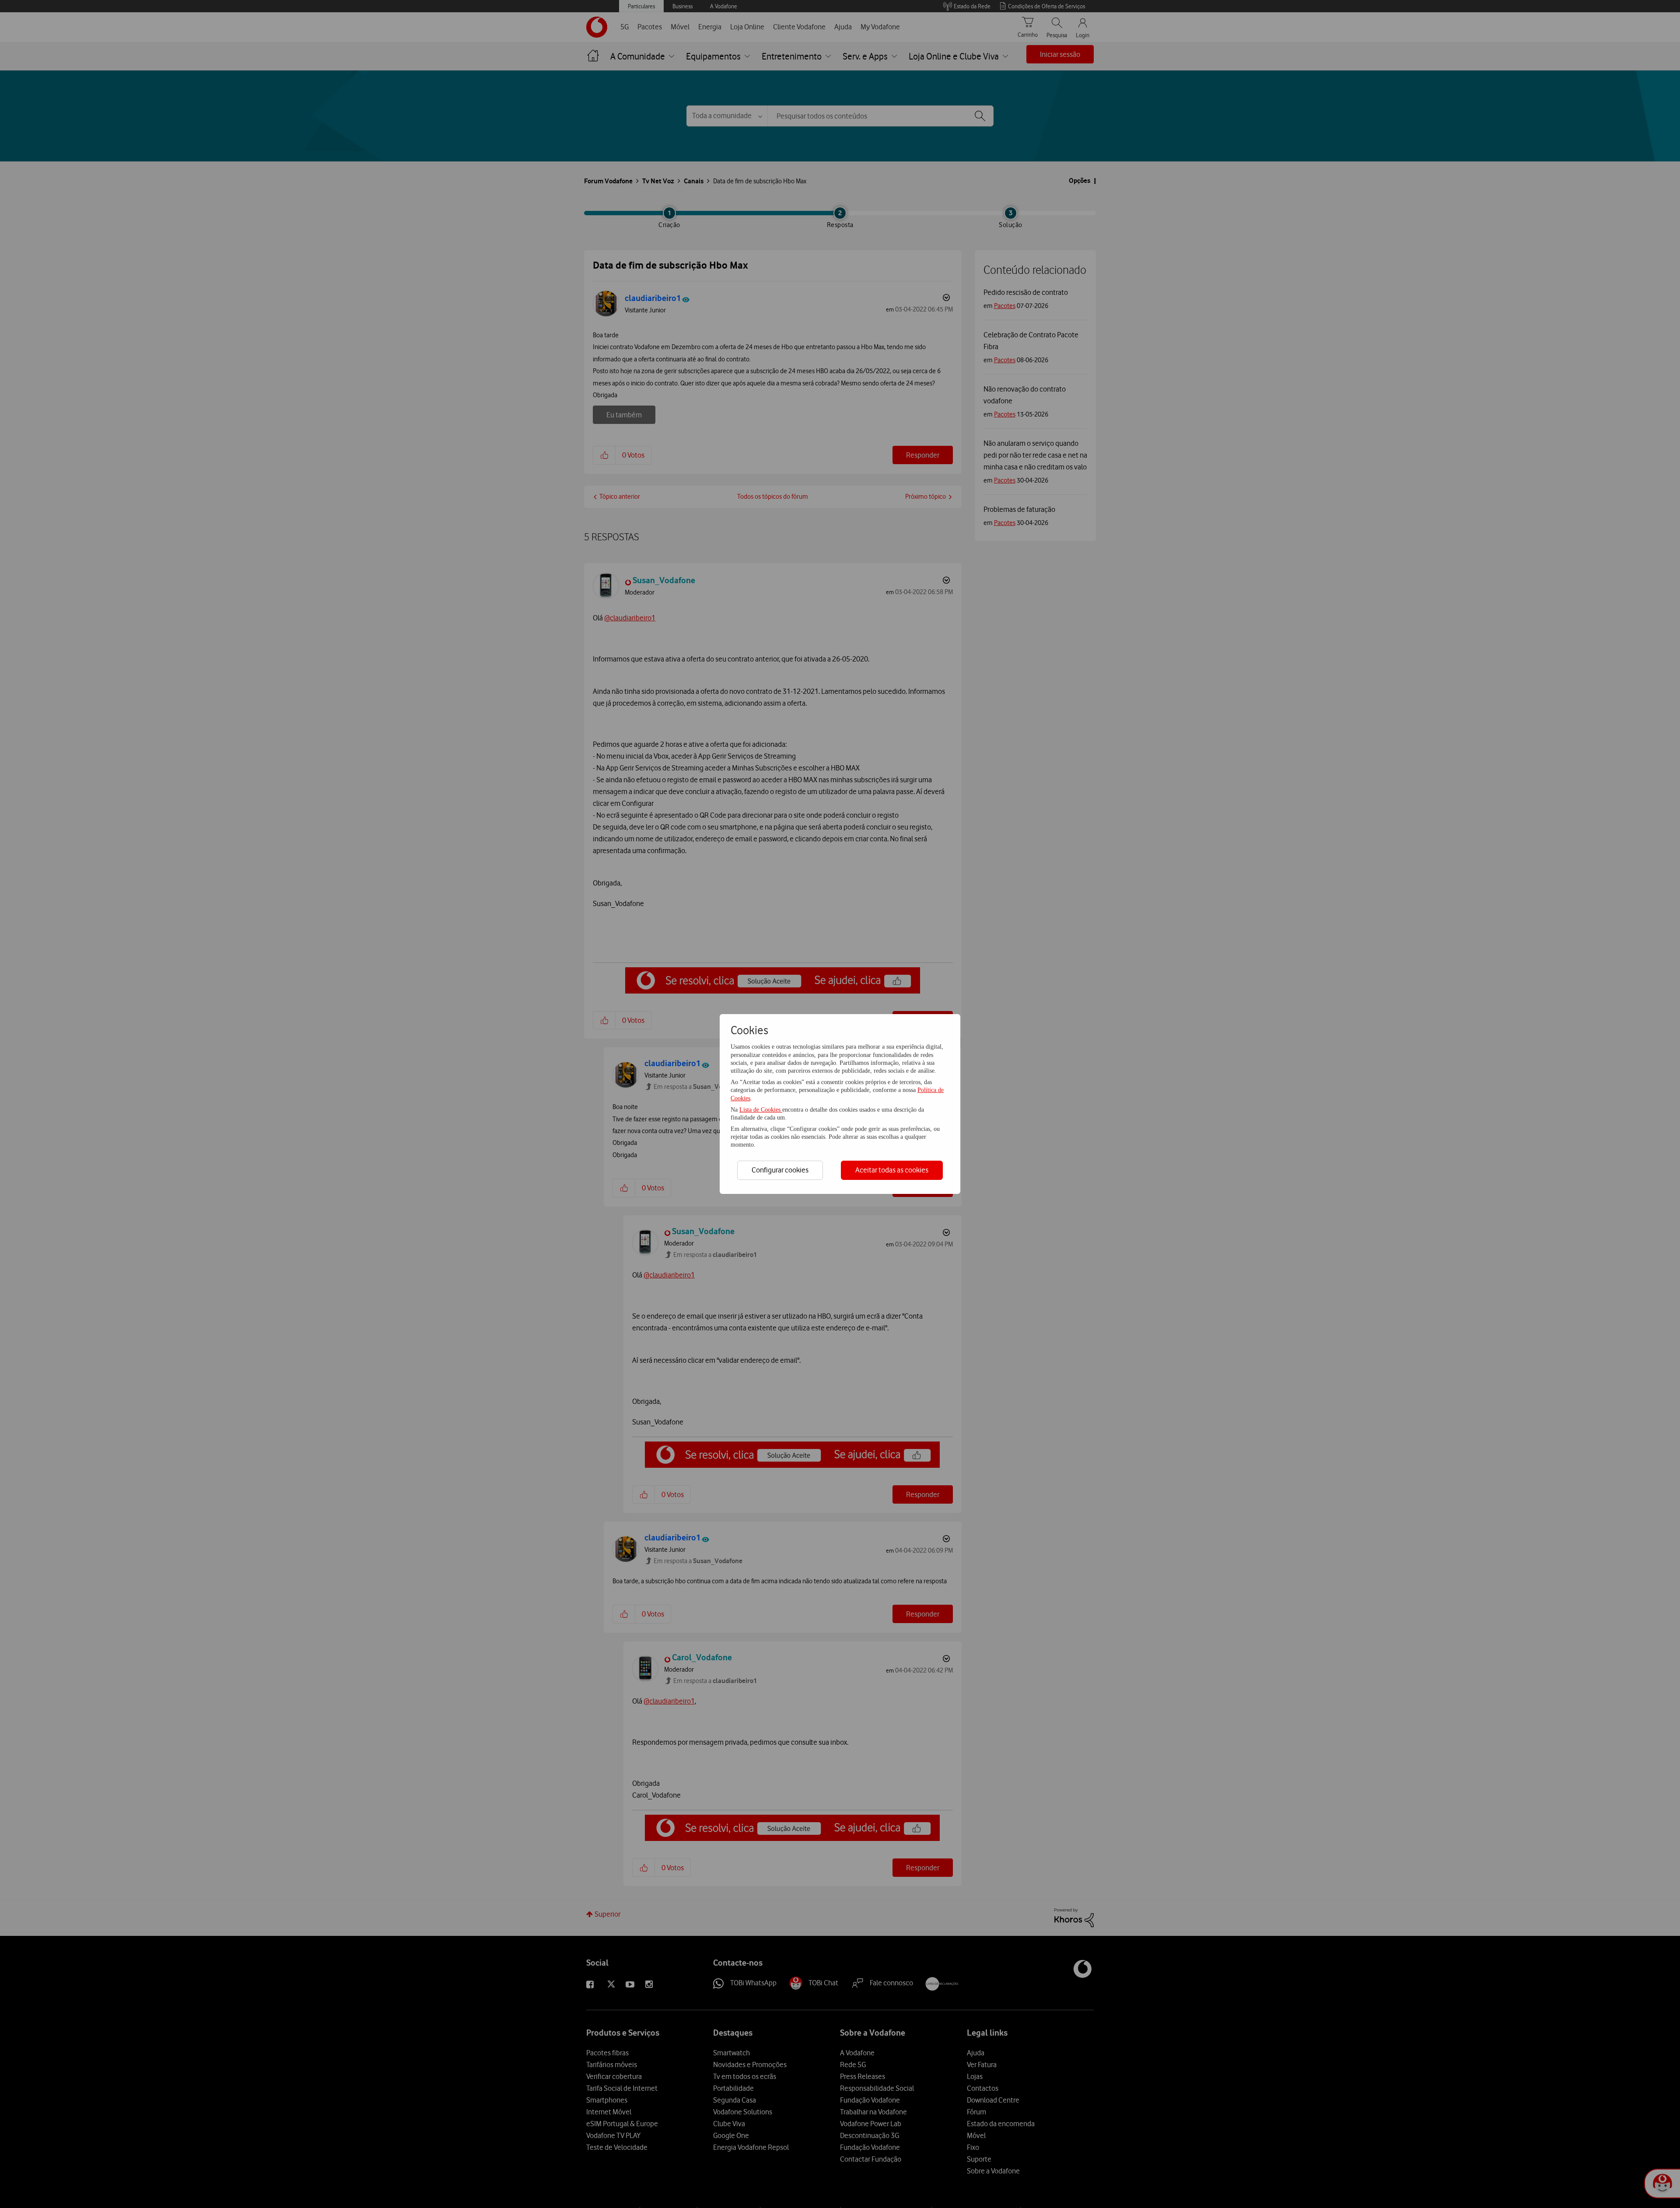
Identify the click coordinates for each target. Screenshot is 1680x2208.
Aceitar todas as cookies (892, 1170)
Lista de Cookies (761, 1110)
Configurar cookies (780, 1170)
